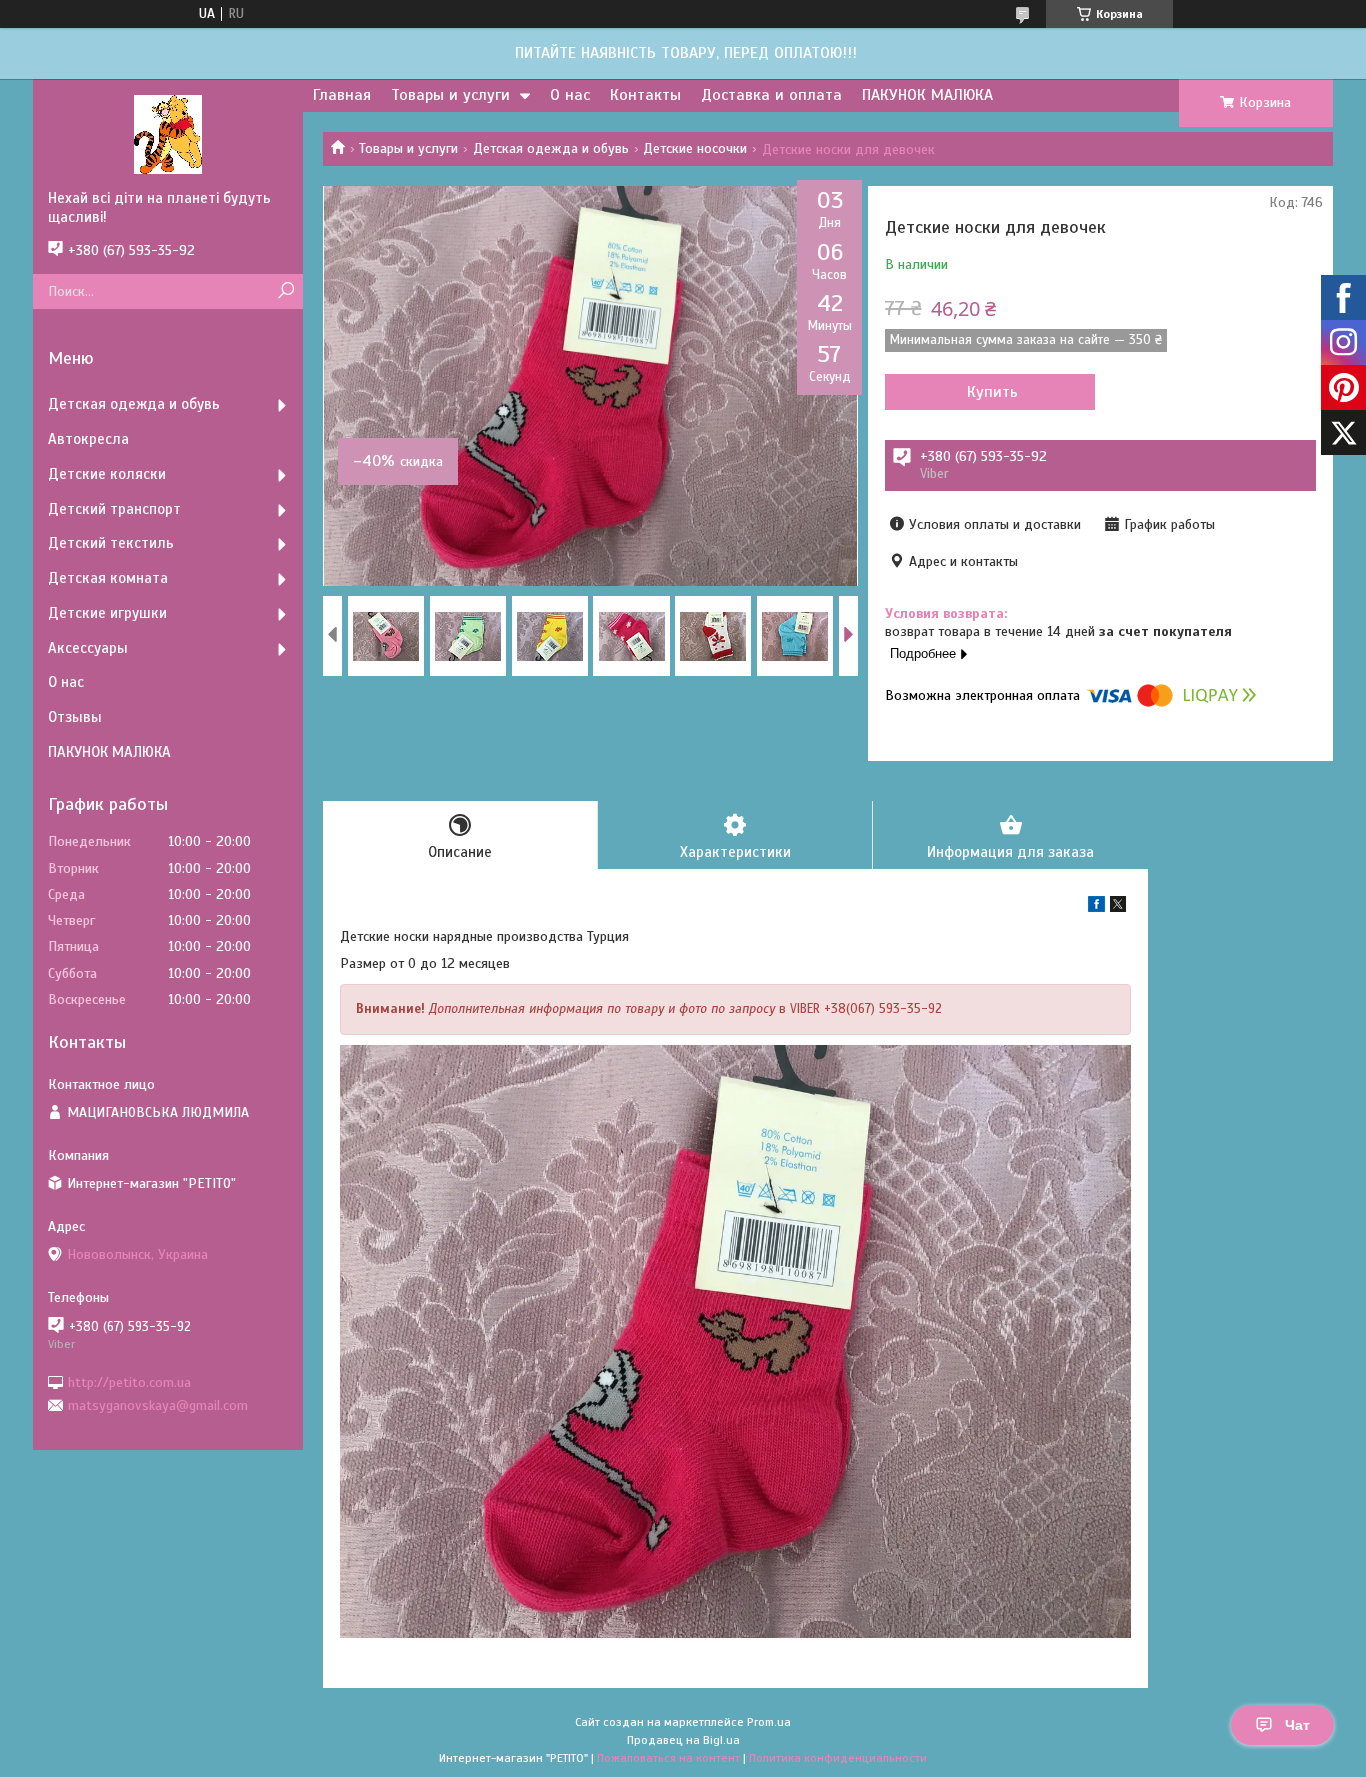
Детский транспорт (114, 509)
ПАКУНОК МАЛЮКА (927, 95)
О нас (570, 95)
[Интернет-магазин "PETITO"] (168, 134)
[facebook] (1096, 907)
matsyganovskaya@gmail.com (158, 1405)
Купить (992, 392)
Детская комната (108, 578)
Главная (342, 95)
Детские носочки (695, 148)
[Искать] (285, 291)
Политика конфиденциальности (838, 1758)
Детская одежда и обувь (551, 148)
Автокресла (88, 439)
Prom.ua (769, 1722)
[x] (1118, 907)
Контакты (645, 95)
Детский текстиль (111, 543)
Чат (1297, 1725)
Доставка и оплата (771, 95)
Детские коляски (107, 474)
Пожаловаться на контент (668, 1758)
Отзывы (75, 717)
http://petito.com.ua (129, 1381)
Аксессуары (88, 648)
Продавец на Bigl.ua (683, 1740)
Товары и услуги (450, 95)
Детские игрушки (107, 613)
